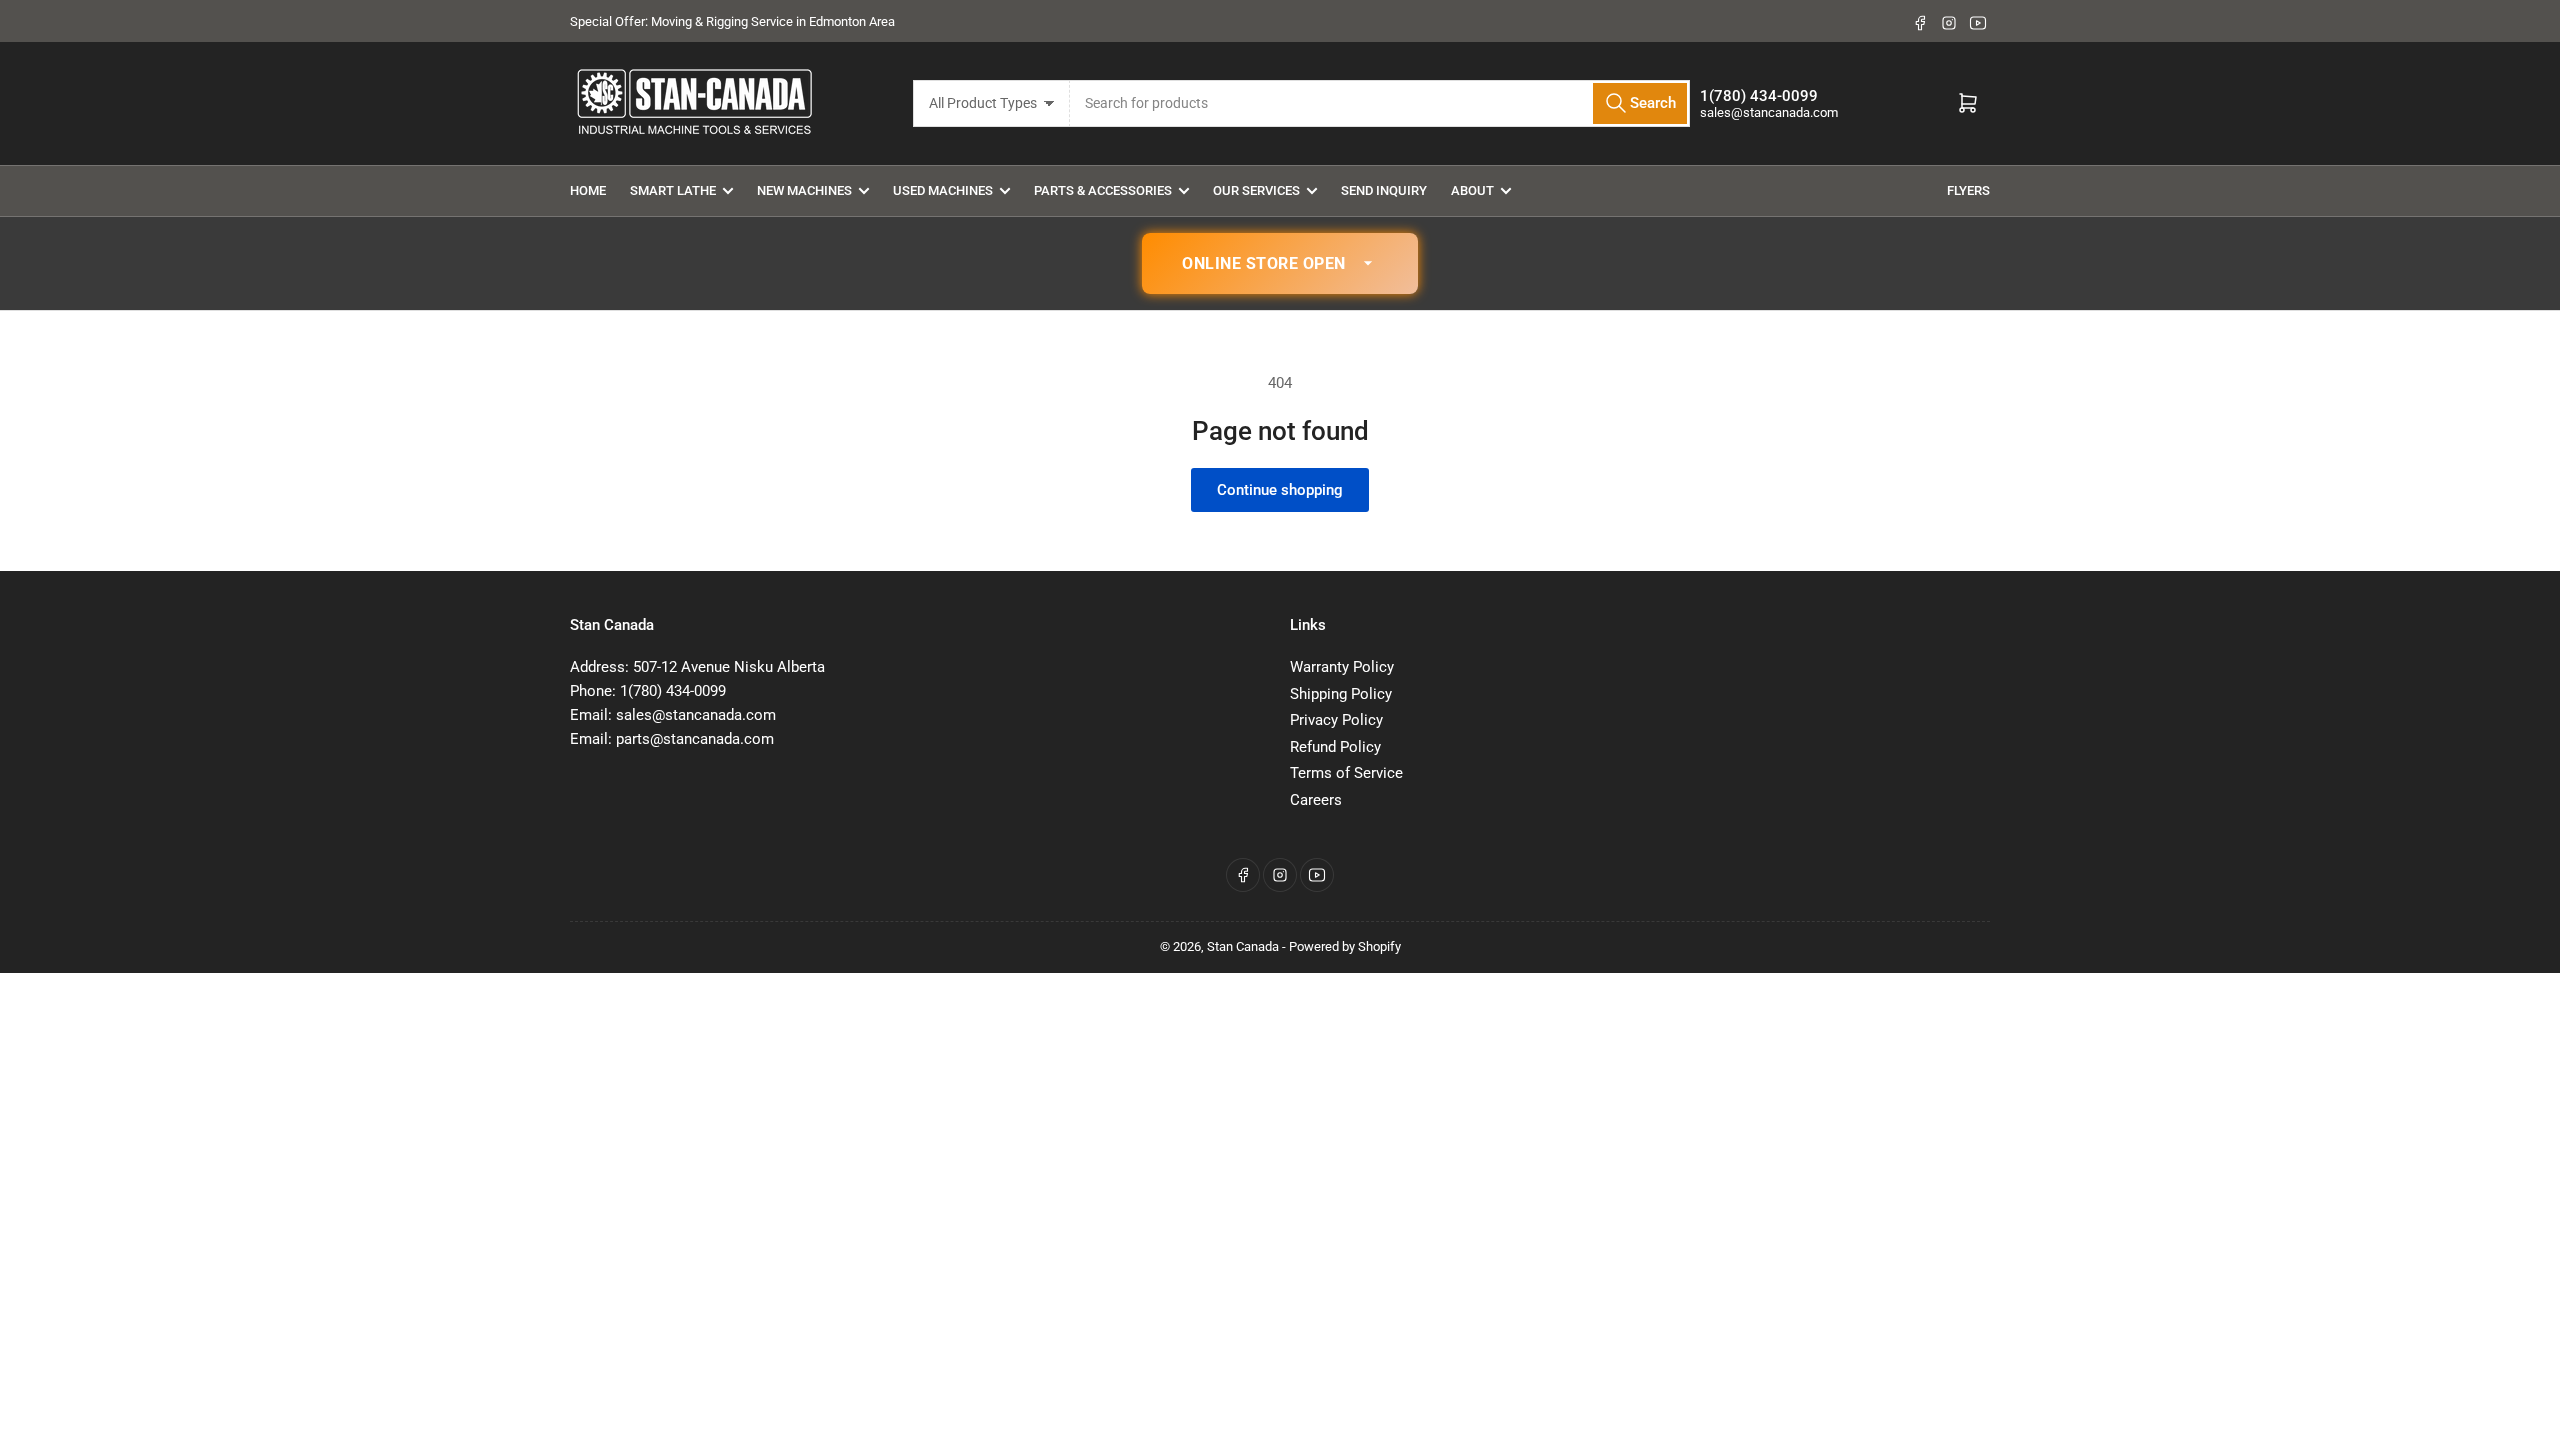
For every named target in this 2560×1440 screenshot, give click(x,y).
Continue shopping (1280, 490)
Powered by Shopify (1345, 946)
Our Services (1256, 190)
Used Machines (943, 190)
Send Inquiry (1384, 190)
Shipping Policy (1341, 694)
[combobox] (1380, 103)
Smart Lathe (673, 190)
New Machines (804, 190)
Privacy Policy (1336, 720)
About (1472, 190)
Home (588, 190)
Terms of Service (1346, 773)
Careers (1316, 800)
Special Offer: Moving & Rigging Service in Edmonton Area (732, 21)
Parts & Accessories (1103, 190)
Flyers (1968, 190)
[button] (1280, 264)
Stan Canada (1243, 946)
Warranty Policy (1342, 667)
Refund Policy (1335, 747)
